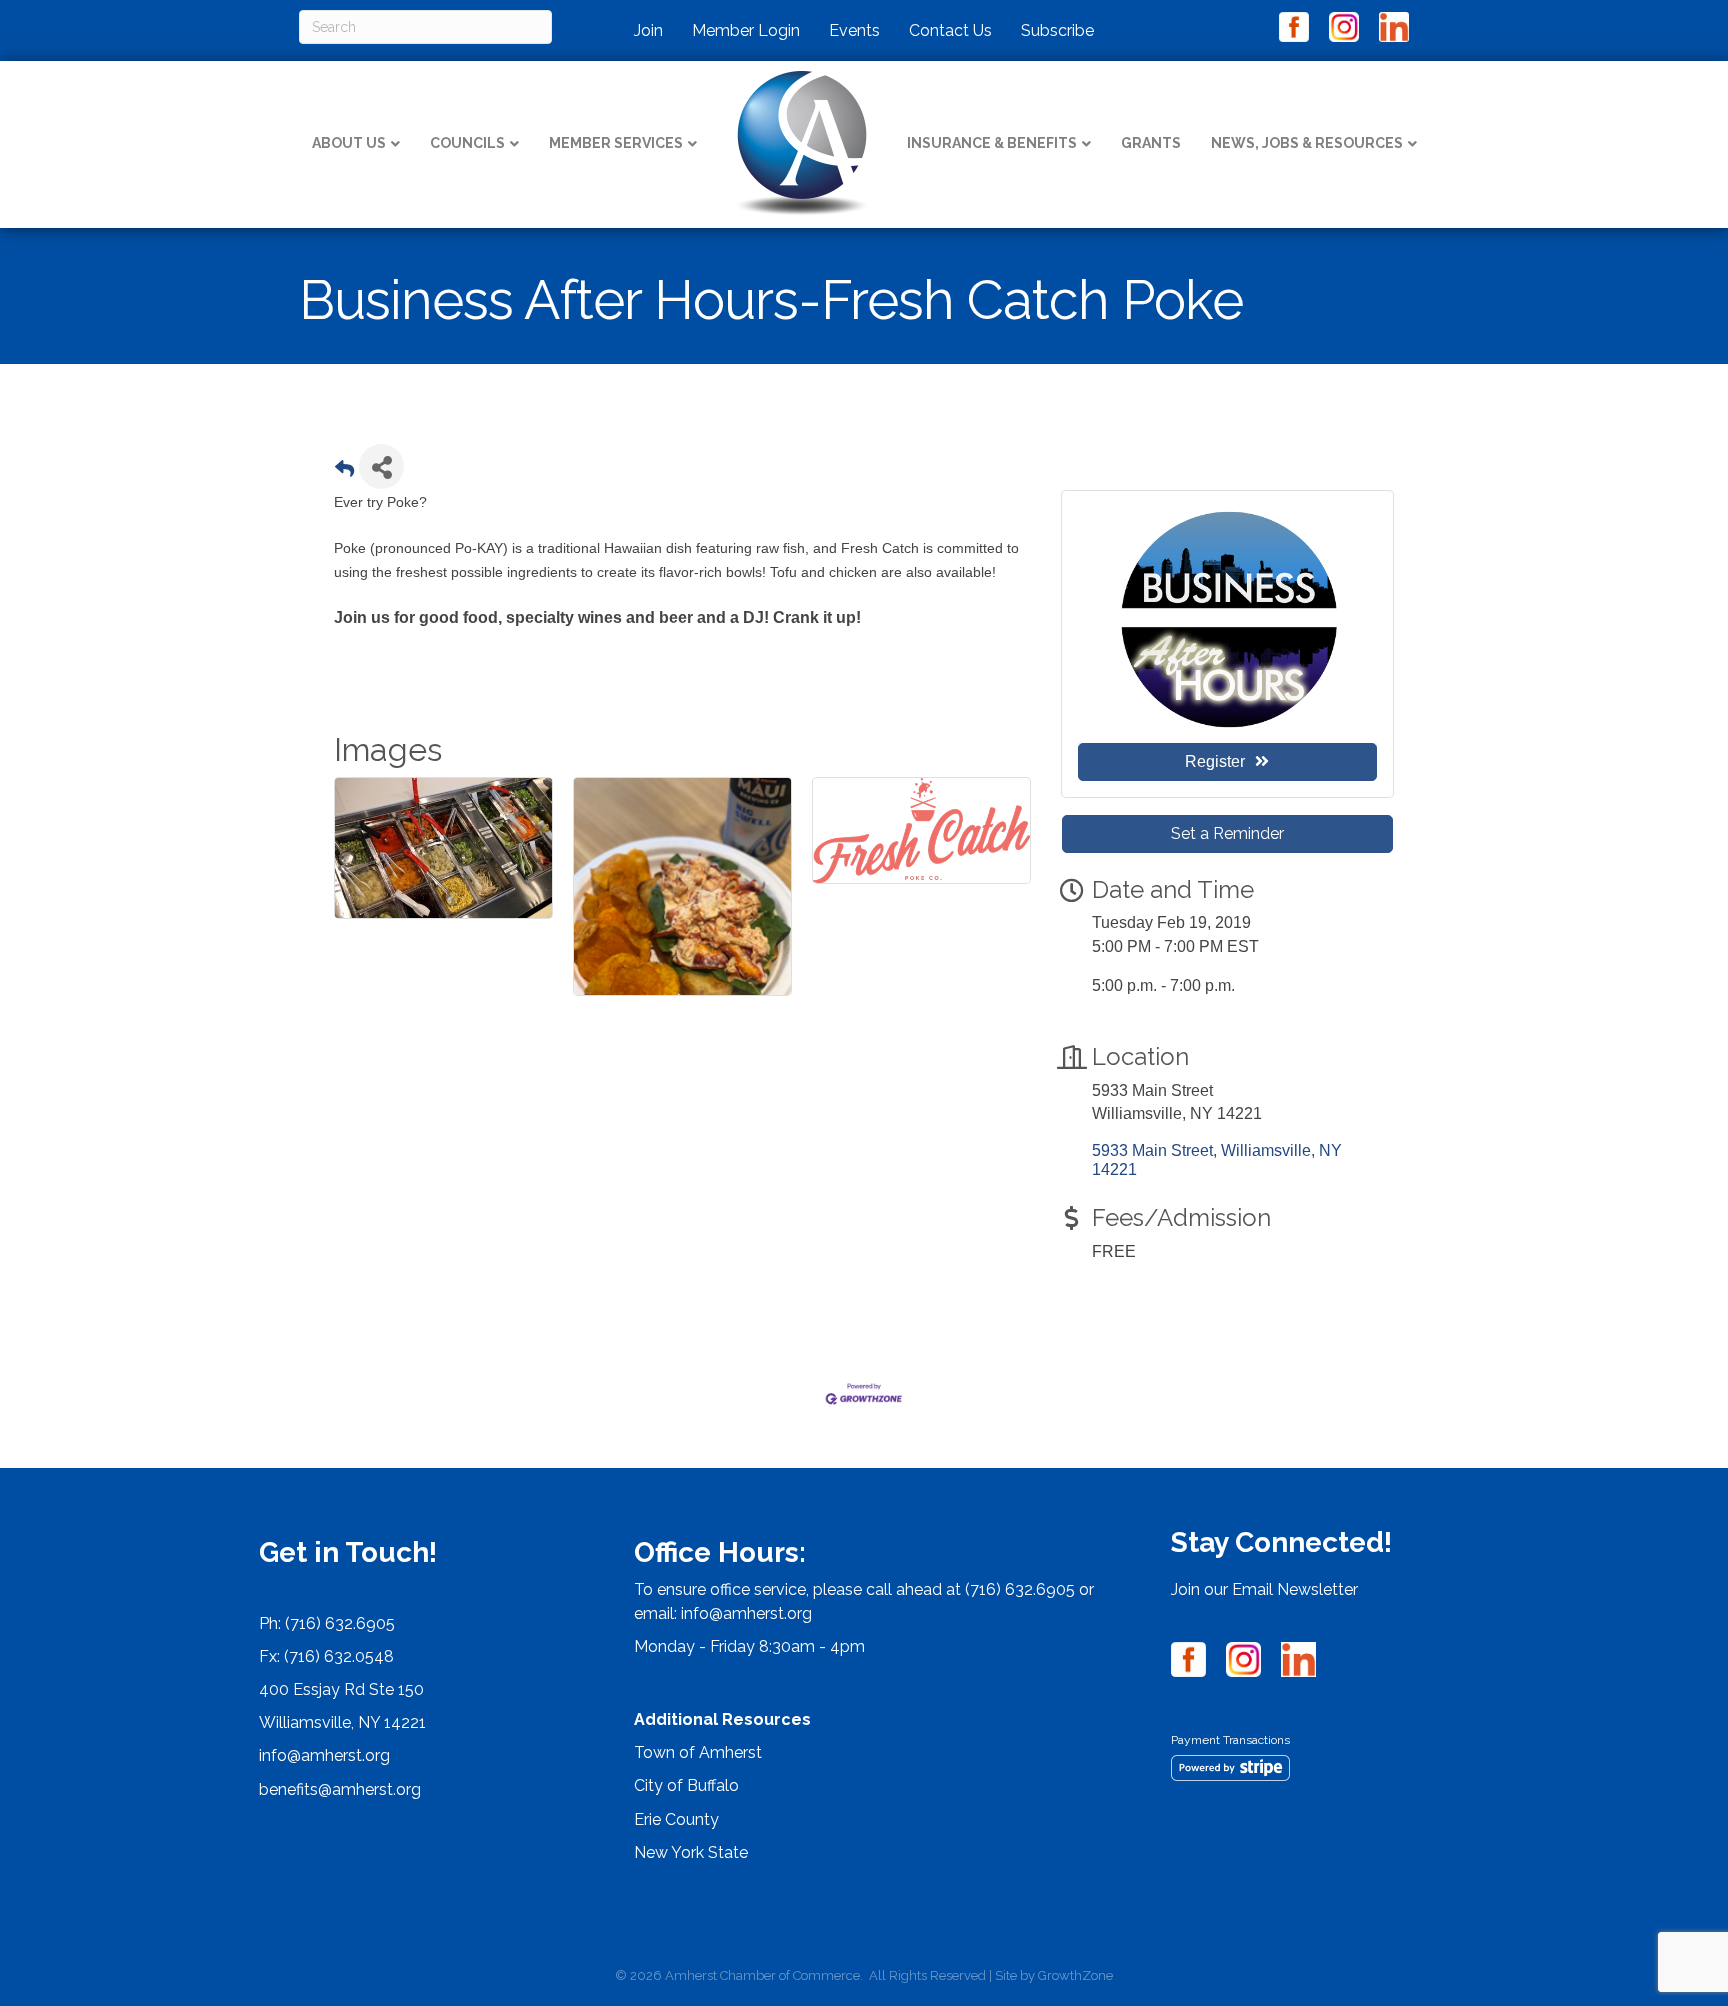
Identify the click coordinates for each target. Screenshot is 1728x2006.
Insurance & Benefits (992, 143)
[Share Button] (381, 466)
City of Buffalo (686, 1785)
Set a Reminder (1227, 833)
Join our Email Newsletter (1264, 1589)
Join (648, 30)
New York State (691, 1852)
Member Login (746, 30)
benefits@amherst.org (340, 1789)
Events (854, 30)
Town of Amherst (698, 1752)
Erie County (676, 1819)
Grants (1151, 143)
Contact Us (950, 30)
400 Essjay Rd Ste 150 (341, 1689)
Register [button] (1215, 761)
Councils (467, 143)
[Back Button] (344, 472)
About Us (349, 143)
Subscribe (1057, 30)
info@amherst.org (324, 1755)
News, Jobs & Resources (1307, 143)
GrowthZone (1075, 1975)
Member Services (616, 143)
